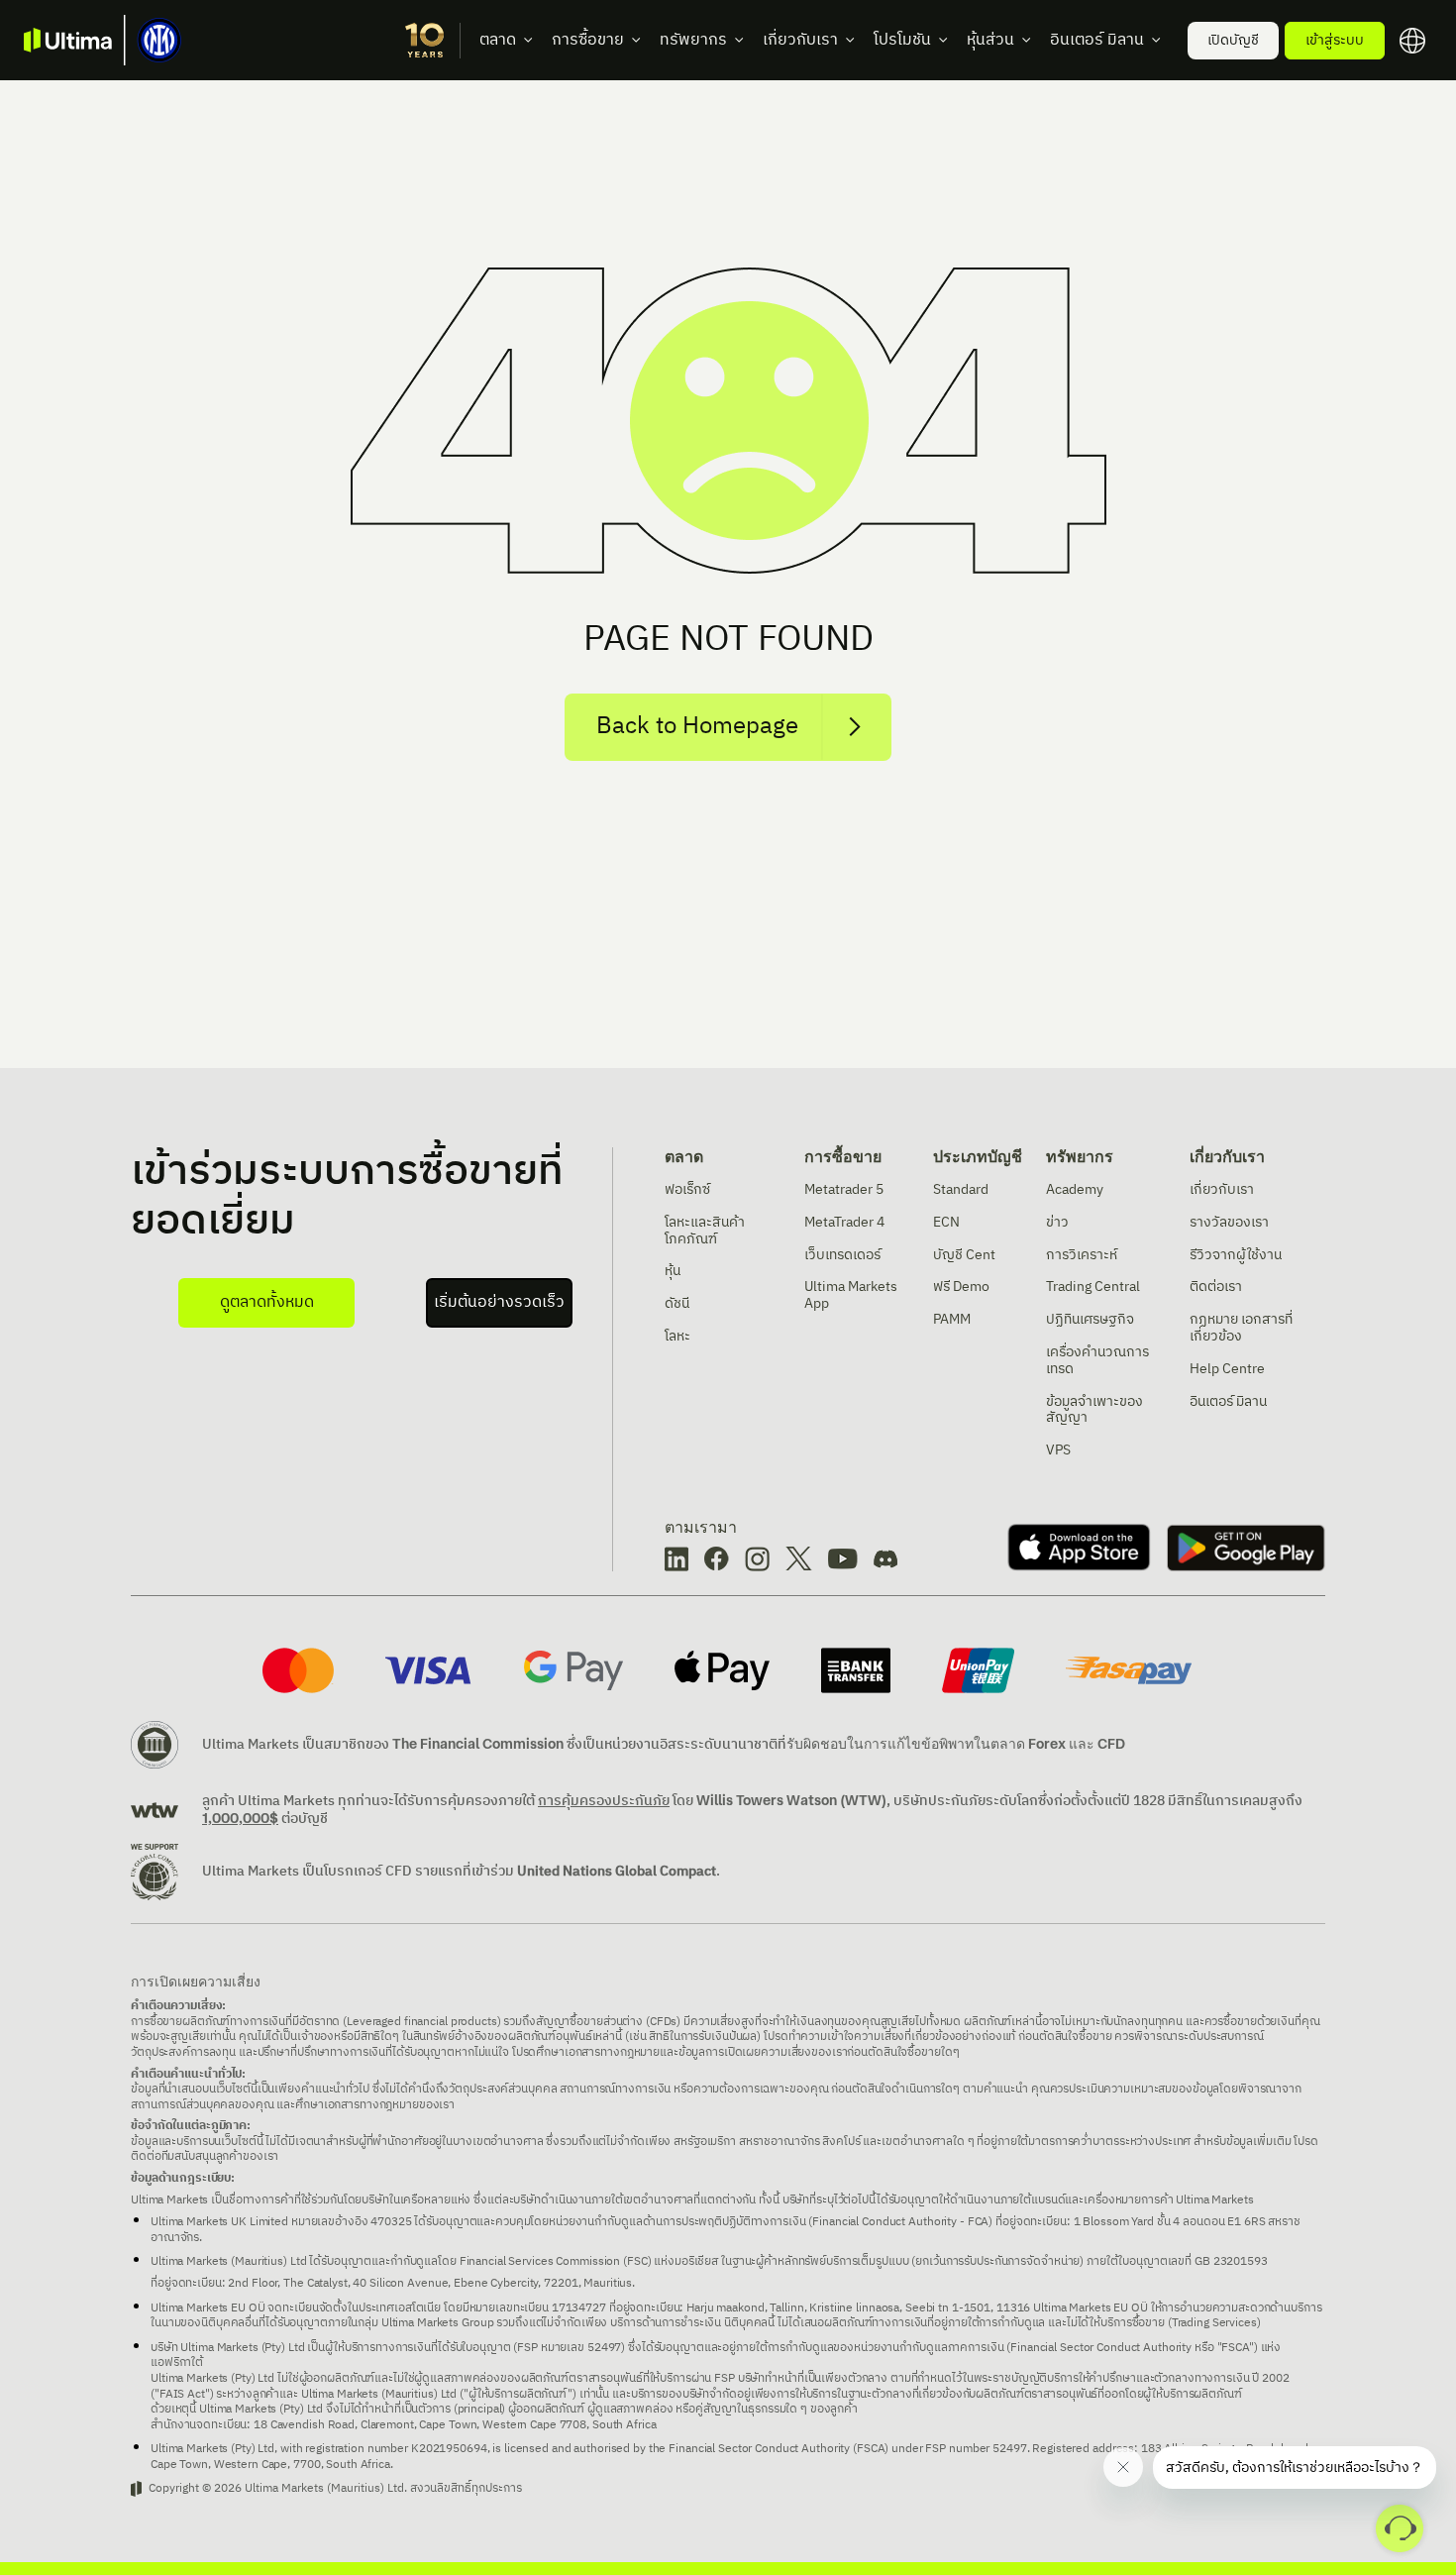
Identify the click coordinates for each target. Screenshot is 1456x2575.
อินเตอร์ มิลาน (1097, 40)
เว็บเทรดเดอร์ (842, 1255)
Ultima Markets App (851, 1295)
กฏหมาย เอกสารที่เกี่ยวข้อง (1241, 1328)
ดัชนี (677, 1303)
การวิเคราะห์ (1082, 1255)
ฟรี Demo (961, 1287)
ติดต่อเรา (1216, 1287)
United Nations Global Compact (617, 1871)
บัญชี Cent (964, 1255)
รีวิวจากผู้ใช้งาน (1236, 1255)
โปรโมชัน (902, 40)
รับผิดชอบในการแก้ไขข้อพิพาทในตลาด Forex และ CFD (956, 1744)
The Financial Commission (478, 1744)
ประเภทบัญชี (978, 1156)
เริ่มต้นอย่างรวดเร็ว (499, 1302)
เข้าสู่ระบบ (1335, 40)
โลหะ (677, 1336)
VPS (1058, 1450)
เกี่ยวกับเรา (800, 40)
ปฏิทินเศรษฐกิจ (1090, 1319)
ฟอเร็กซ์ (687, 1189)
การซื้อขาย (588, 40)
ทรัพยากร (693, 40)
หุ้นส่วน (990, 40)
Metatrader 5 (844, 1189)
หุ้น (673, 1271)
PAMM (952, 1319)
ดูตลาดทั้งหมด (267, 1302)
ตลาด (498, 40)
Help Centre (1227, 1369)
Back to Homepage (697, 726)
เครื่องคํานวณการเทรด (1097, 1360)
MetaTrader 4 (844, 1222)
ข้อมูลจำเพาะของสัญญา (1094, 1410)
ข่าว (1057, 1222)
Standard (961, 1189)
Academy (1075, 1189)
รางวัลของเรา (1229, 1222)
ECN (946, 1222)
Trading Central (1093, 1287)
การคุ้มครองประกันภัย (604, 1801)
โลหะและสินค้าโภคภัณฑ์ (705, 1231)
